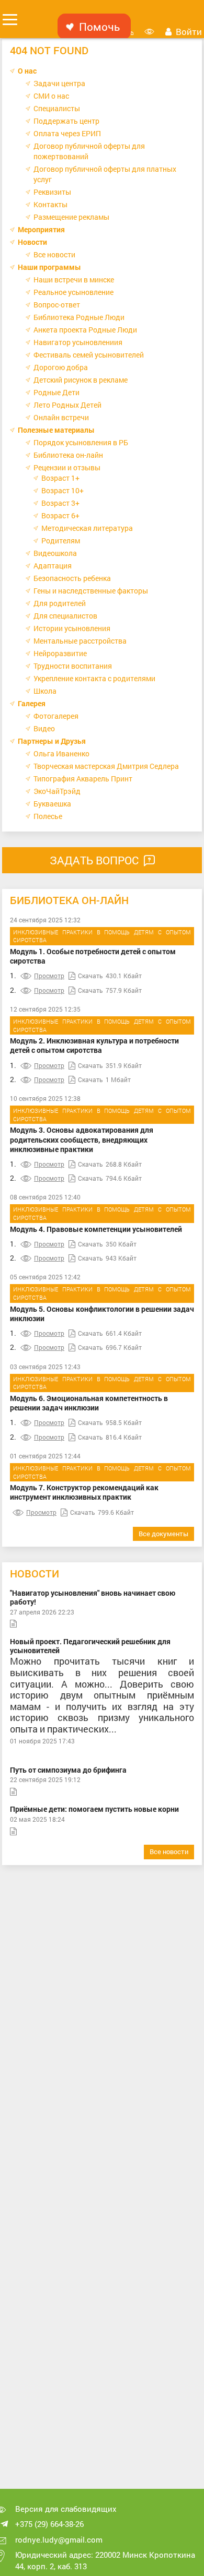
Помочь (99, 27)
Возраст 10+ (63, 490)
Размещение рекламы (71, 217)
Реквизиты (52, 192)
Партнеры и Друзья (52, 741)
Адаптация (53, 566)
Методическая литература (87, 528)
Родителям (61, 541)
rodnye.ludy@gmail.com (59, 2539)
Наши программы (49, 267)
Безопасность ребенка (72, 578)
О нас (27, 71)
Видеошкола (55, 553)
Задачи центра (59, 83)
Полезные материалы (56, 430)
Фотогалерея (56, 716)
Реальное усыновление (73, 292)
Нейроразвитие (60, 653)
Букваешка (52, 804)
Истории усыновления (72, 628)
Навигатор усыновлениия (78, 342)
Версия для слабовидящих (66, 2509)
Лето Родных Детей (67, 405)
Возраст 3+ (60, 503)
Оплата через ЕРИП (67, 133)
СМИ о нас (51, 96)
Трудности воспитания (73, 666)
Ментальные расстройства (80, 641)
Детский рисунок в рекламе (81, 380)
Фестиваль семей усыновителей (89, 355)
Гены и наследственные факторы (91, 591)
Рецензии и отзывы (67, 467)
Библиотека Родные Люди (79, 317)
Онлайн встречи (61, 417)
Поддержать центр (66, 121)
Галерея (32, 703)
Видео (44, 728)
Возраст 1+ (60, 478)
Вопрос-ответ (57, 305)
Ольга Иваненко (61, 753)
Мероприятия (41, 229)
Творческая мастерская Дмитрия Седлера (106, 766)
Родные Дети (56, 392)
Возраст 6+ (60, 515)
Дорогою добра (61, 367)
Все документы (163, 1534)
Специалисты (57, 108)
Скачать (90, 976)
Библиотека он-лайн (68, 455)
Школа (45, 691)
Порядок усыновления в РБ (81, 442)
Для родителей (60, 603)
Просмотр (49, 976)
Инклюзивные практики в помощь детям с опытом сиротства (102, 936)
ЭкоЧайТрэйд (57, 791)
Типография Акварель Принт (83, 779)
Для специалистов (65, 616)
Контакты (50, 204)
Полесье (48, 816)
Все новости (54, 254)
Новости (32, 242)
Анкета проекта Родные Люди (85, 330)
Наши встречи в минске (74, 280)
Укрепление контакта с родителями (94, 678)
